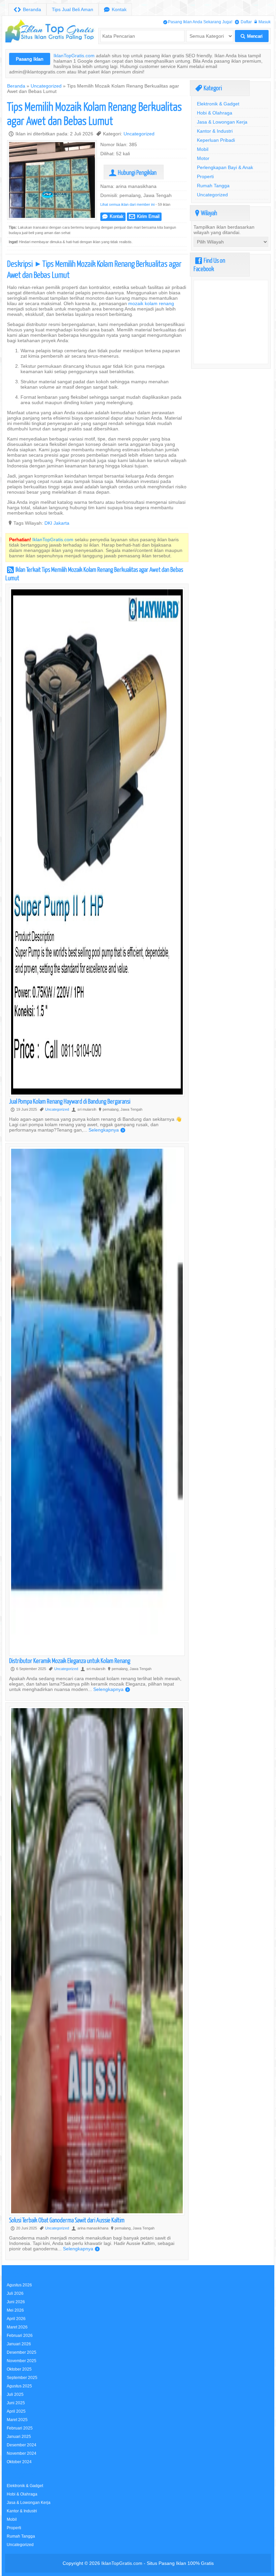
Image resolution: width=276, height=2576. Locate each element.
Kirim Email (144, 216)
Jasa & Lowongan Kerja (222, 122)
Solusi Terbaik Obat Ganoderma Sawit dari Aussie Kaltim (67, 2220)
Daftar (243, 22)
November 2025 (22, 2361)
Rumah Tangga (213, 186)
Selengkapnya (107, 1130)
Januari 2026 (19, 2344)
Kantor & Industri (215, 131)
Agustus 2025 (19, 2386)
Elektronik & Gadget (218, 104)
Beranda (27, 10)
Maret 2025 (17, 2420)
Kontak (115, 10)
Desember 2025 (22, 2352)
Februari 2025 (20, 2428)
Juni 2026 (16, 2302)
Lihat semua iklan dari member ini (127, 204)
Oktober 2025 (19, 2369)
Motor (203, 158)
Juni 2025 (16, 2403)
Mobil (203, 149)
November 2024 (22, 2453)
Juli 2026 (15, 2293)
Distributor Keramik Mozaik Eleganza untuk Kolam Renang (70, 1660)
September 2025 (22, 2377)
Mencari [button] (252, 36)
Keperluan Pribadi (216, 140)
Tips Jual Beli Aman (73, 9)
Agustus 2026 (19, 2285)
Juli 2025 (15, 2394)
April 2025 (16, 2411)
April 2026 (16, 2319)
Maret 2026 (17, 2327)
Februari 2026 (20, 2335)
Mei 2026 (15, 2310)
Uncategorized (46, 86)
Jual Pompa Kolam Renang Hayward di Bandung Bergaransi (70, 1101)
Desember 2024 (22, 2445)
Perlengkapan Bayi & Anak (225, 167)
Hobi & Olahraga (215, 113)
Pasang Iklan (30, 59)
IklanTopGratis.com (74, 56)
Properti (205, 176)
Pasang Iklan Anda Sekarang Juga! (198, 22)
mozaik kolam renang (151, 303)
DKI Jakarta (57, 523)
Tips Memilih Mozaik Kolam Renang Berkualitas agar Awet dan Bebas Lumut (94, 113)
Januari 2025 (19, 2436)
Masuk (263, 22)
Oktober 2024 (19, 2462)
